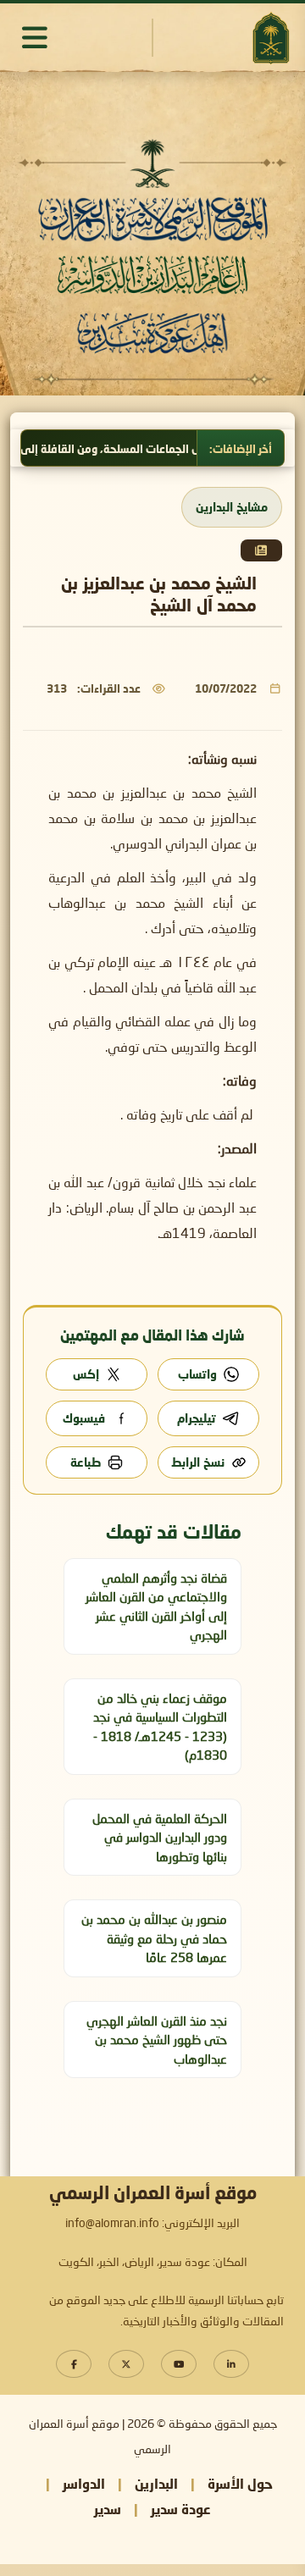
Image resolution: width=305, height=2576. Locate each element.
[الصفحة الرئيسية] (270, 38)
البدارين (156, 2483)
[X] (126, 2364)
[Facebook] (74, 2364)
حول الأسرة (240, 2483)
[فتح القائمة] (35, 37)
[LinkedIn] (231, 2364)
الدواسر (84, 2483)
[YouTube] (179, 2364)
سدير (108, 2509)
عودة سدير (181, 2509)
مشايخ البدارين (232, 507)
